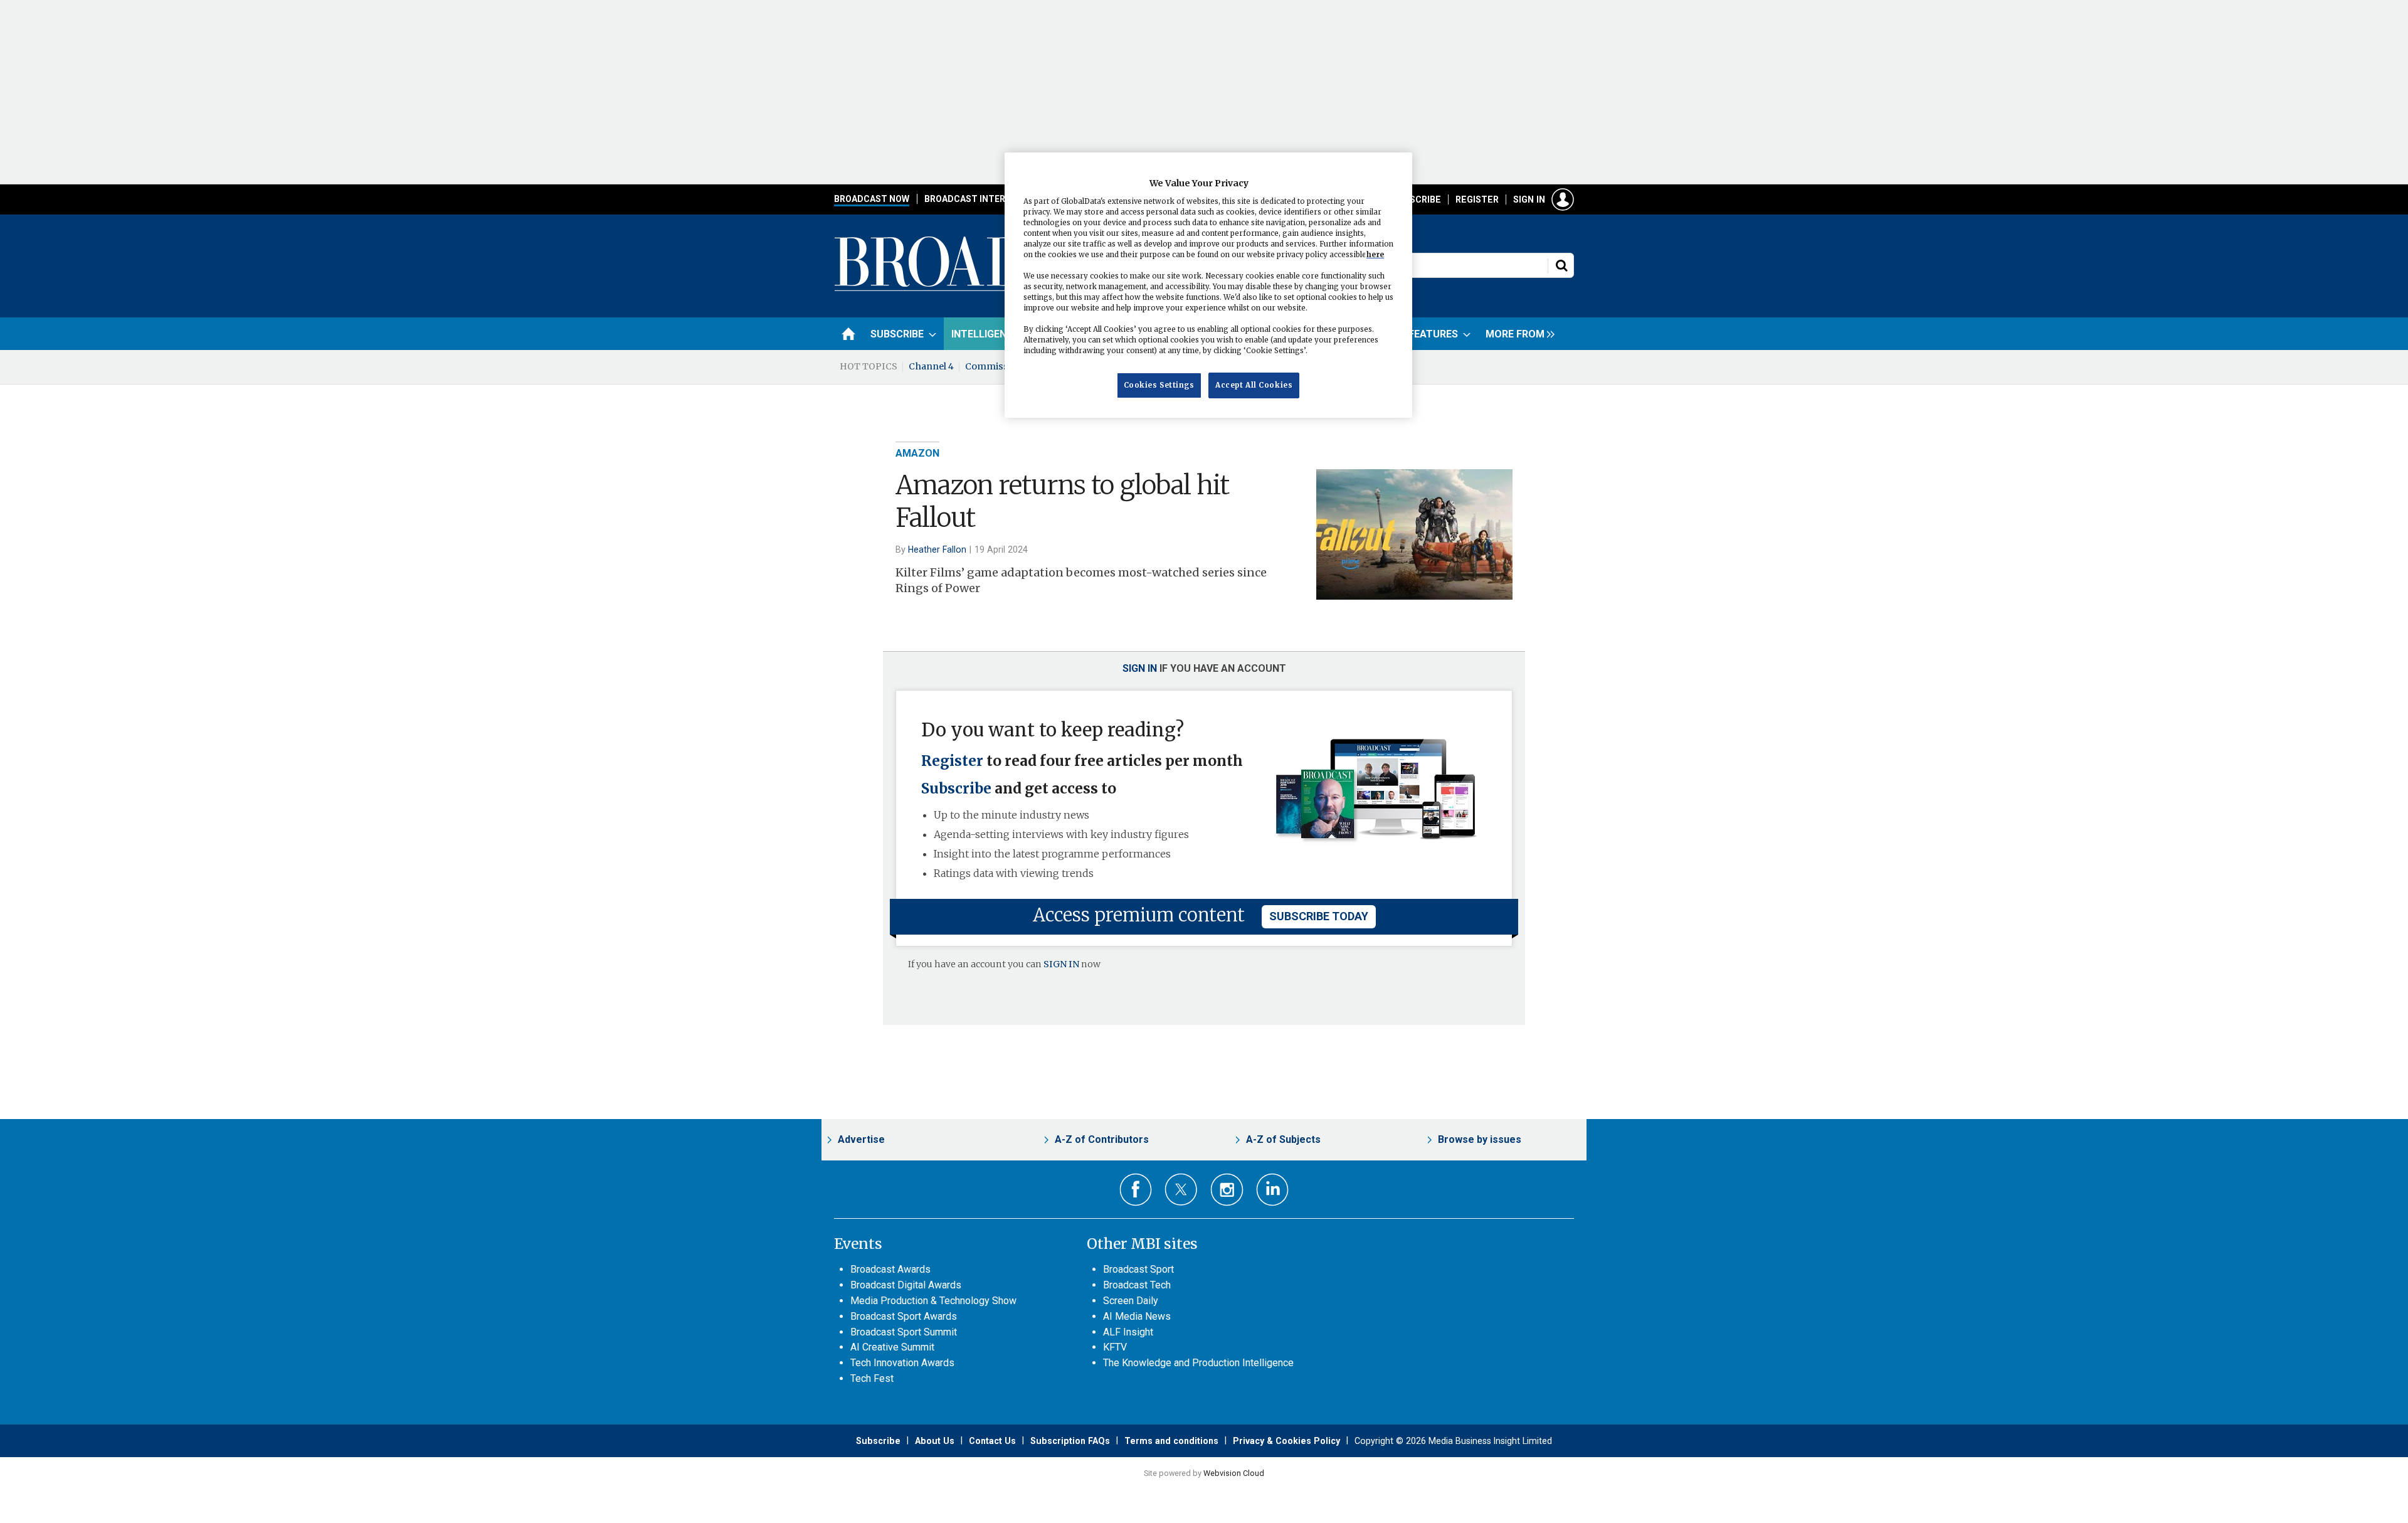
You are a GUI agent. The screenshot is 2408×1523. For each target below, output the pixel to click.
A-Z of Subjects (1283, 1139)
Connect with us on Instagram (1227, 1190)
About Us (935, 1441)
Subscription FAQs (1070, 1441)
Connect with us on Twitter (1181, 1189)
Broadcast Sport (1138, 1269)
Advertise (861, 1139)
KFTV (1115, 1347)
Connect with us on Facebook (1136, 1190)
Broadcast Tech (1137, 1285)
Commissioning (1001, 366)
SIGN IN (1061, 964)
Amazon (917, 453)
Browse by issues (1480, 1139)
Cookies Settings (1159, 385)
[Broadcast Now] (1004, 289)
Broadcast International (986, 199)
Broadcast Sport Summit (904, 1332)
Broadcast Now (872, 199)
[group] (1517, 334)
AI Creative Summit (892, 1347)
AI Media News (1137, 1316)
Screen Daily (1131, 1301)
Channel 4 (931, 366)
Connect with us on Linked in (1273, 1190)
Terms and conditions (1171, 1441)
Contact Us (992, 1441)
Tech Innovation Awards (902, 1363)
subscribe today (1319, 916)
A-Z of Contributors (1102, 1139)
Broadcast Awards (890, 1269)
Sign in (1529, 199)
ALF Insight (1128, 1332)
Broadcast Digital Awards (906, 1285)
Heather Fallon (937, 549)
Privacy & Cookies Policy (1286, 1441)
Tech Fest (872, 1378)
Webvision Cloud (1234, 1473)
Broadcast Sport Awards (904, 1316)
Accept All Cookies (1254, 385)
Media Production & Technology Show (933, 1301)
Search (1561, 265)
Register (1477, 199)
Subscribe (1417, 199)
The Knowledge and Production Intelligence (1198, 1363)
